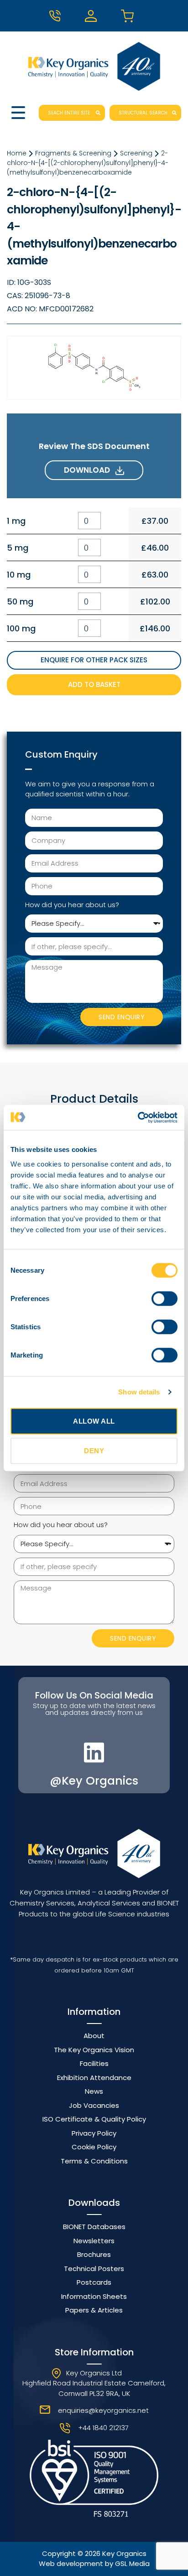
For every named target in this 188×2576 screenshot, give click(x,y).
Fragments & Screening (73, 153)
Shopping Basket (130, 16)
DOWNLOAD (90, 470)
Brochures (94, 2254)
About (94, 2036)
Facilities (94, 2063)
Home (17, 153)
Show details (139, 1392)
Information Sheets (94, 2296)
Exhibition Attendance (94, 2078)
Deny (94, 1451)
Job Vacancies (94, 2105)
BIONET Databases (94, 2227)
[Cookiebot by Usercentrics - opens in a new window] (138, 1117)
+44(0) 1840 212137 (58, 16)
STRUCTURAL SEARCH (143, 113)
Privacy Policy (94, 2133)
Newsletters (94, 2241)
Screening (136, 153)
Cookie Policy (94, 2147)
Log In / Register (94, 16)
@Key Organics (94, 1781)
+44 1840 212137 (103, 2428)
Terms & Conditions (94, 2161)
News (94, 2091)
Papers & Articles (94, 2310)
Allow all (94, 1421)
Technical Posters (94, 2269)
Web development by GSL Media (94, 2563)
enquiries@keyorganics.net (103, 2410)
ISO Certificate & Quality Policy (94, 2119)
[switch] (164, 1298)
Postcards (94, 2282)
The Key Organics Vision (94, 2050)
